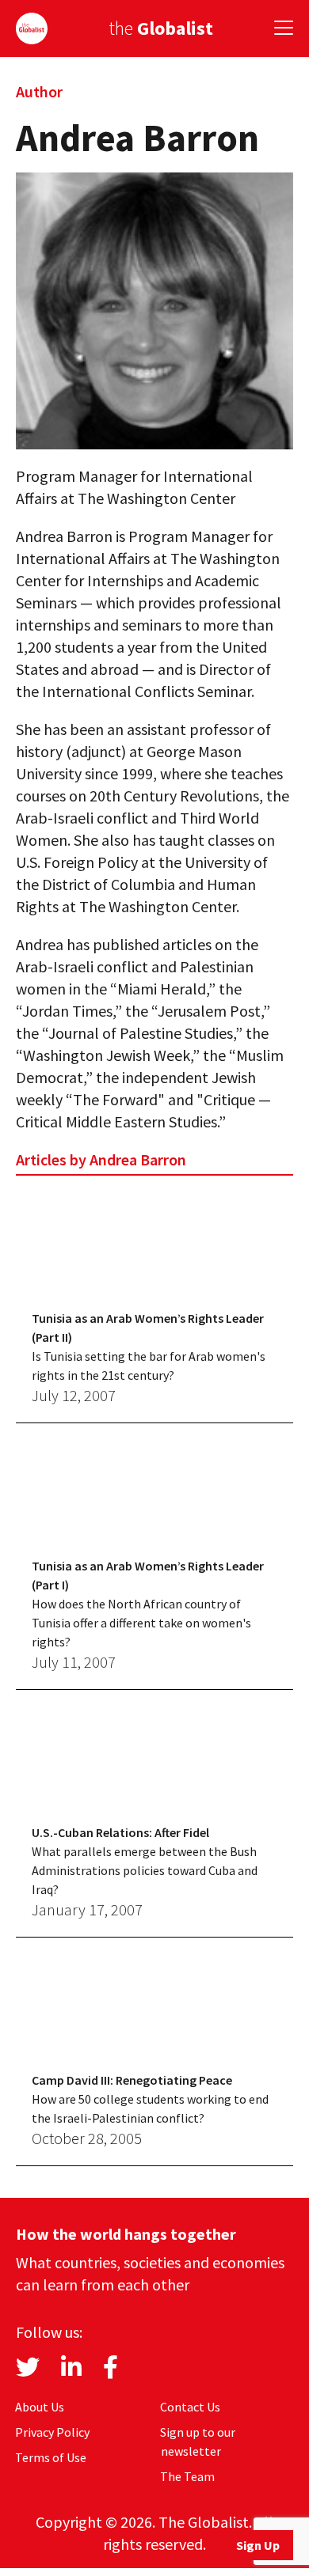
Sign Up (258, 2545)
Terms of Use (51, 2457)
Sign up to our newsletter (198, 2442)
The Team (187, 2476)
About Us (40, 2407)
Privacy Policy (52, 2432)
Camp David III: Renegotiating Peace (132, 2080)
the (161, 28)
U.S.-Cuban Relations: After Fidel (120, 1832)
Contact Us (190, 2407)
